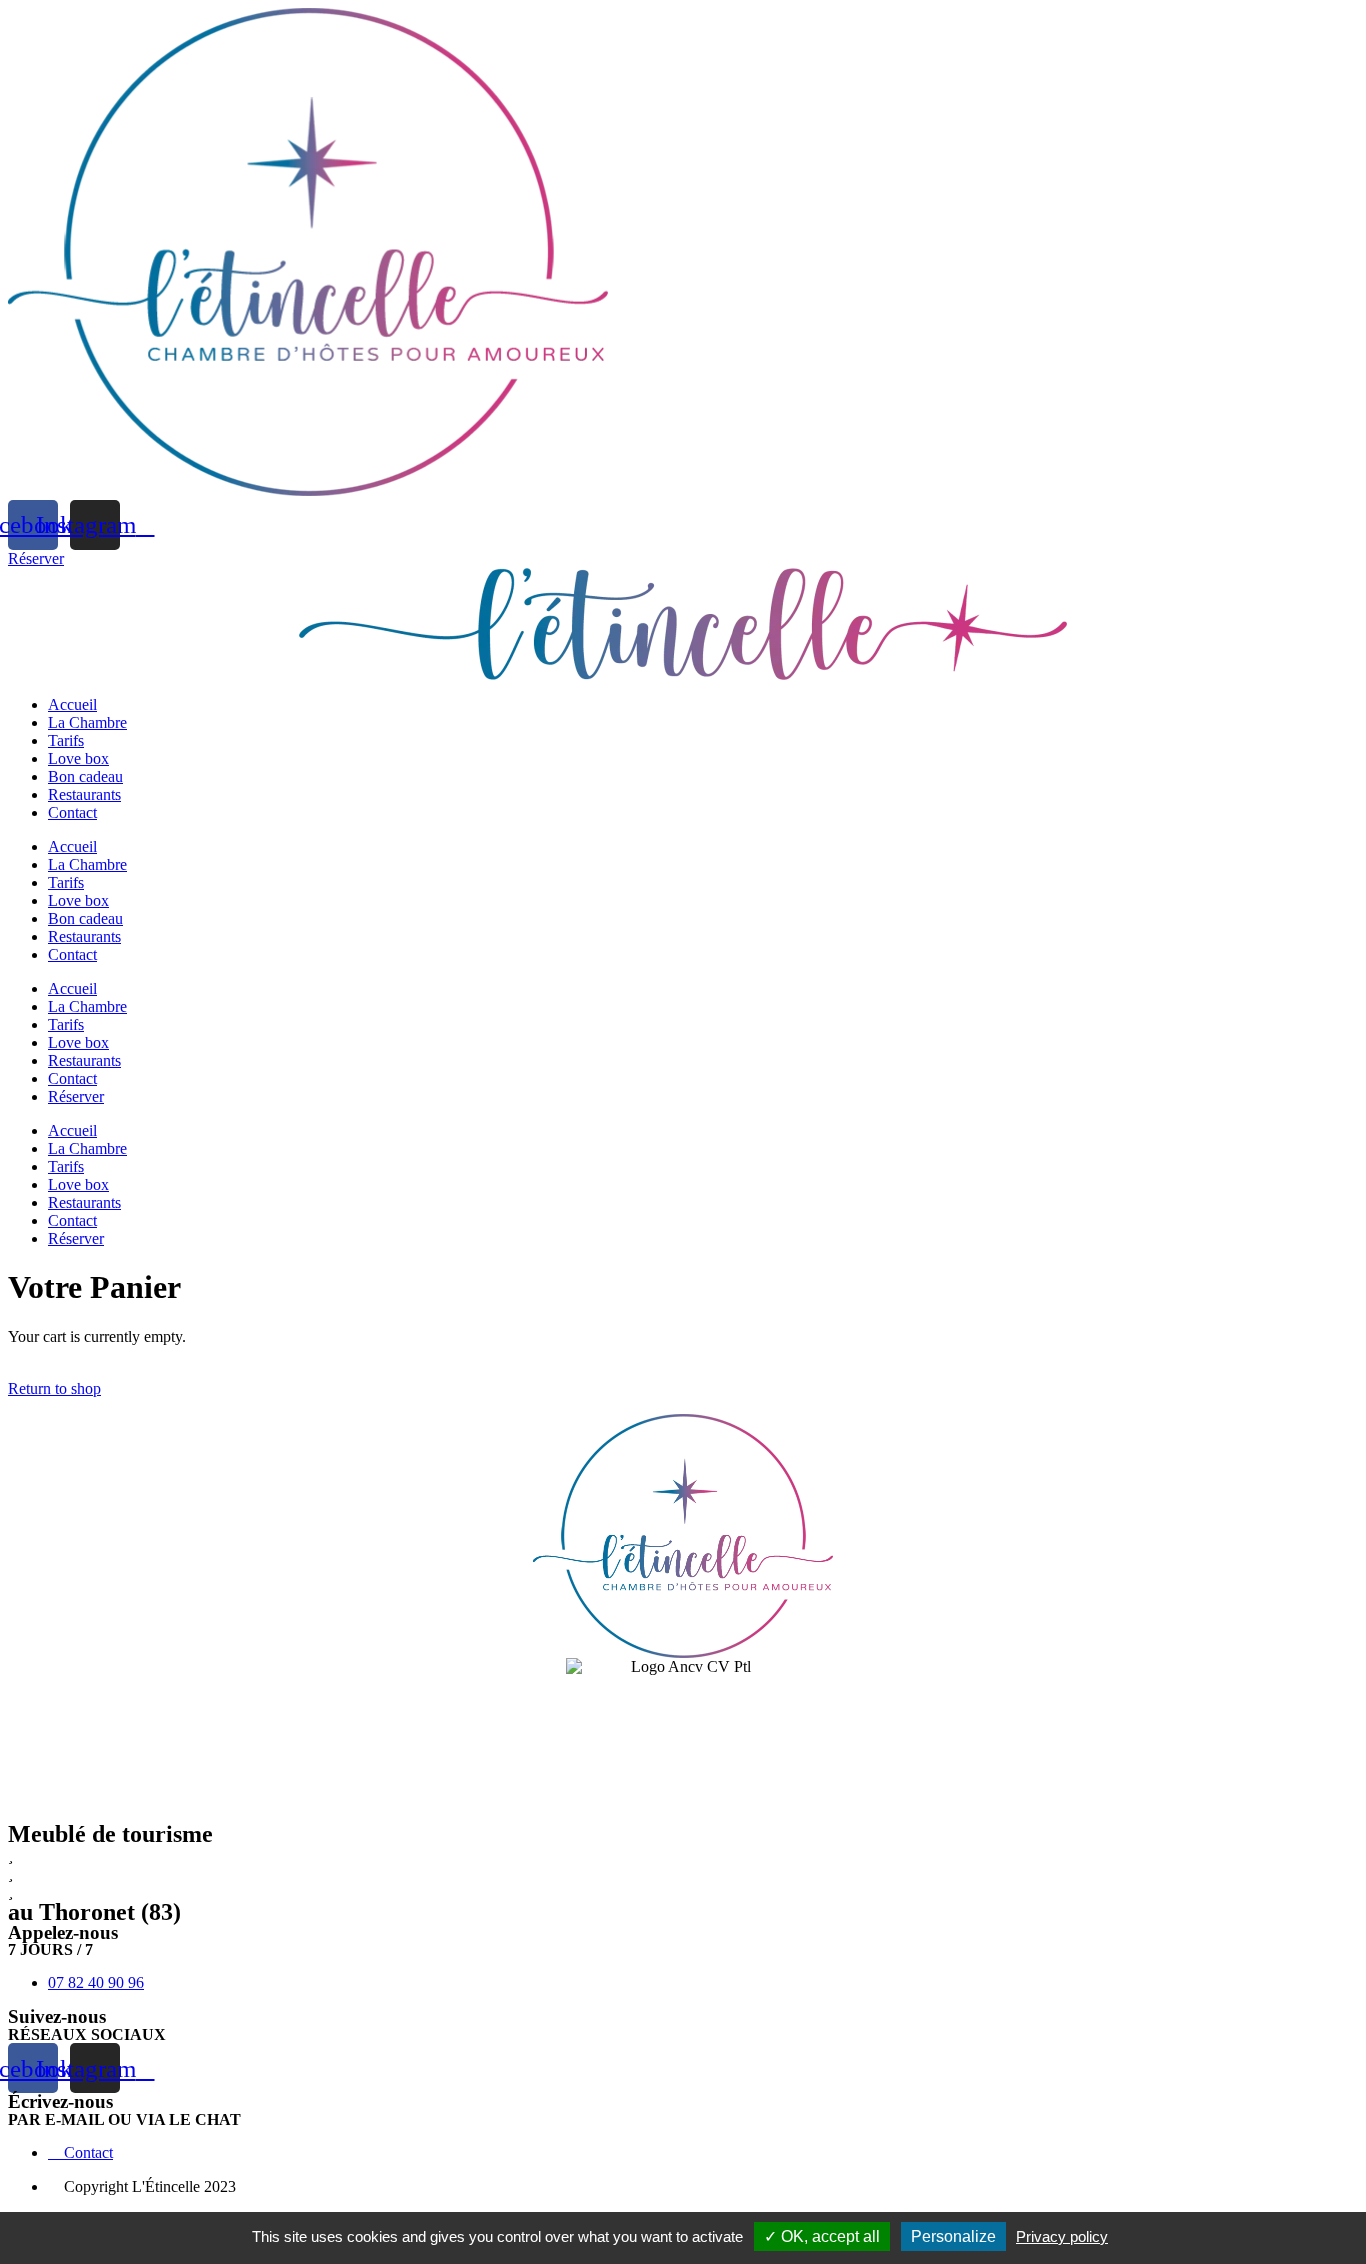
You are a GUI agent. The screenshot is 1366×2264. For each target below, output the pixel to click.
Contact (72, 812)
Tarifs (66, 740)
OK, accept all (828, 2236)
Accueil (72, 704)
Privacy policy (1062, 2236)
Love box (78, 758)
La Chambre (87, 722)
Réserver (76, 1096)
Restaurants (84, 794)
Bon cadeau (85, 776)
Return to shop (54, 1388)
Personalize (953, 2236)
